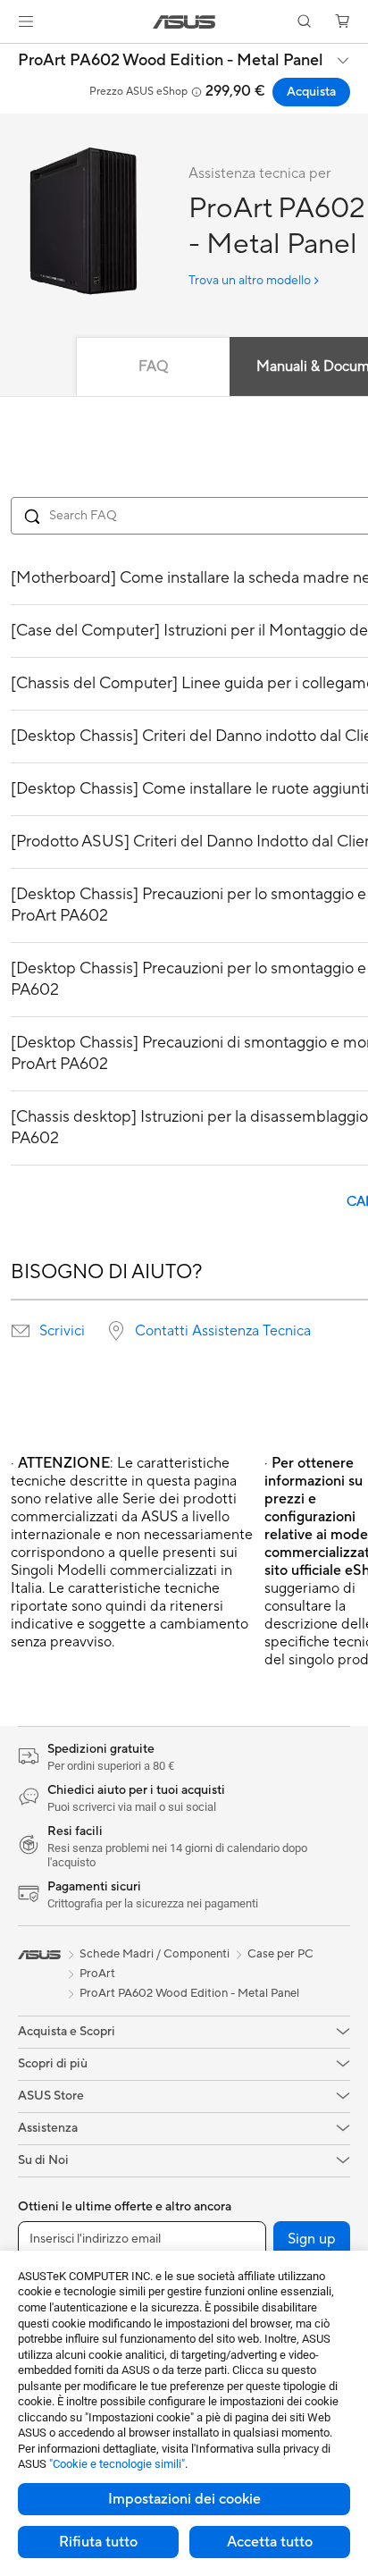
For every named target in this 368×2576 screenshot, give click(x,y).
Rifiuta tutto (98, 2542)
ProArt (97, 1974)
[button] (26, 21)
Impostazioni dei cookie (184, 2499)
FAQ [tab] (153, 366)
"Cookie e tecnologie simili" (117, 2464)
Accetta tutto (270, 2542)
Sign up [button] (312, 2239)
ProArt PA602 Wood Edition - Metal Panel (171, 61)
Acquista (311, 92)
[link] (184, 22)
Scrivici (62, 1331)
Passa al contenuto (11, 55)
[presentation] (21, 1331)
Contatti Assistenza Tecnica (223, 1331)
